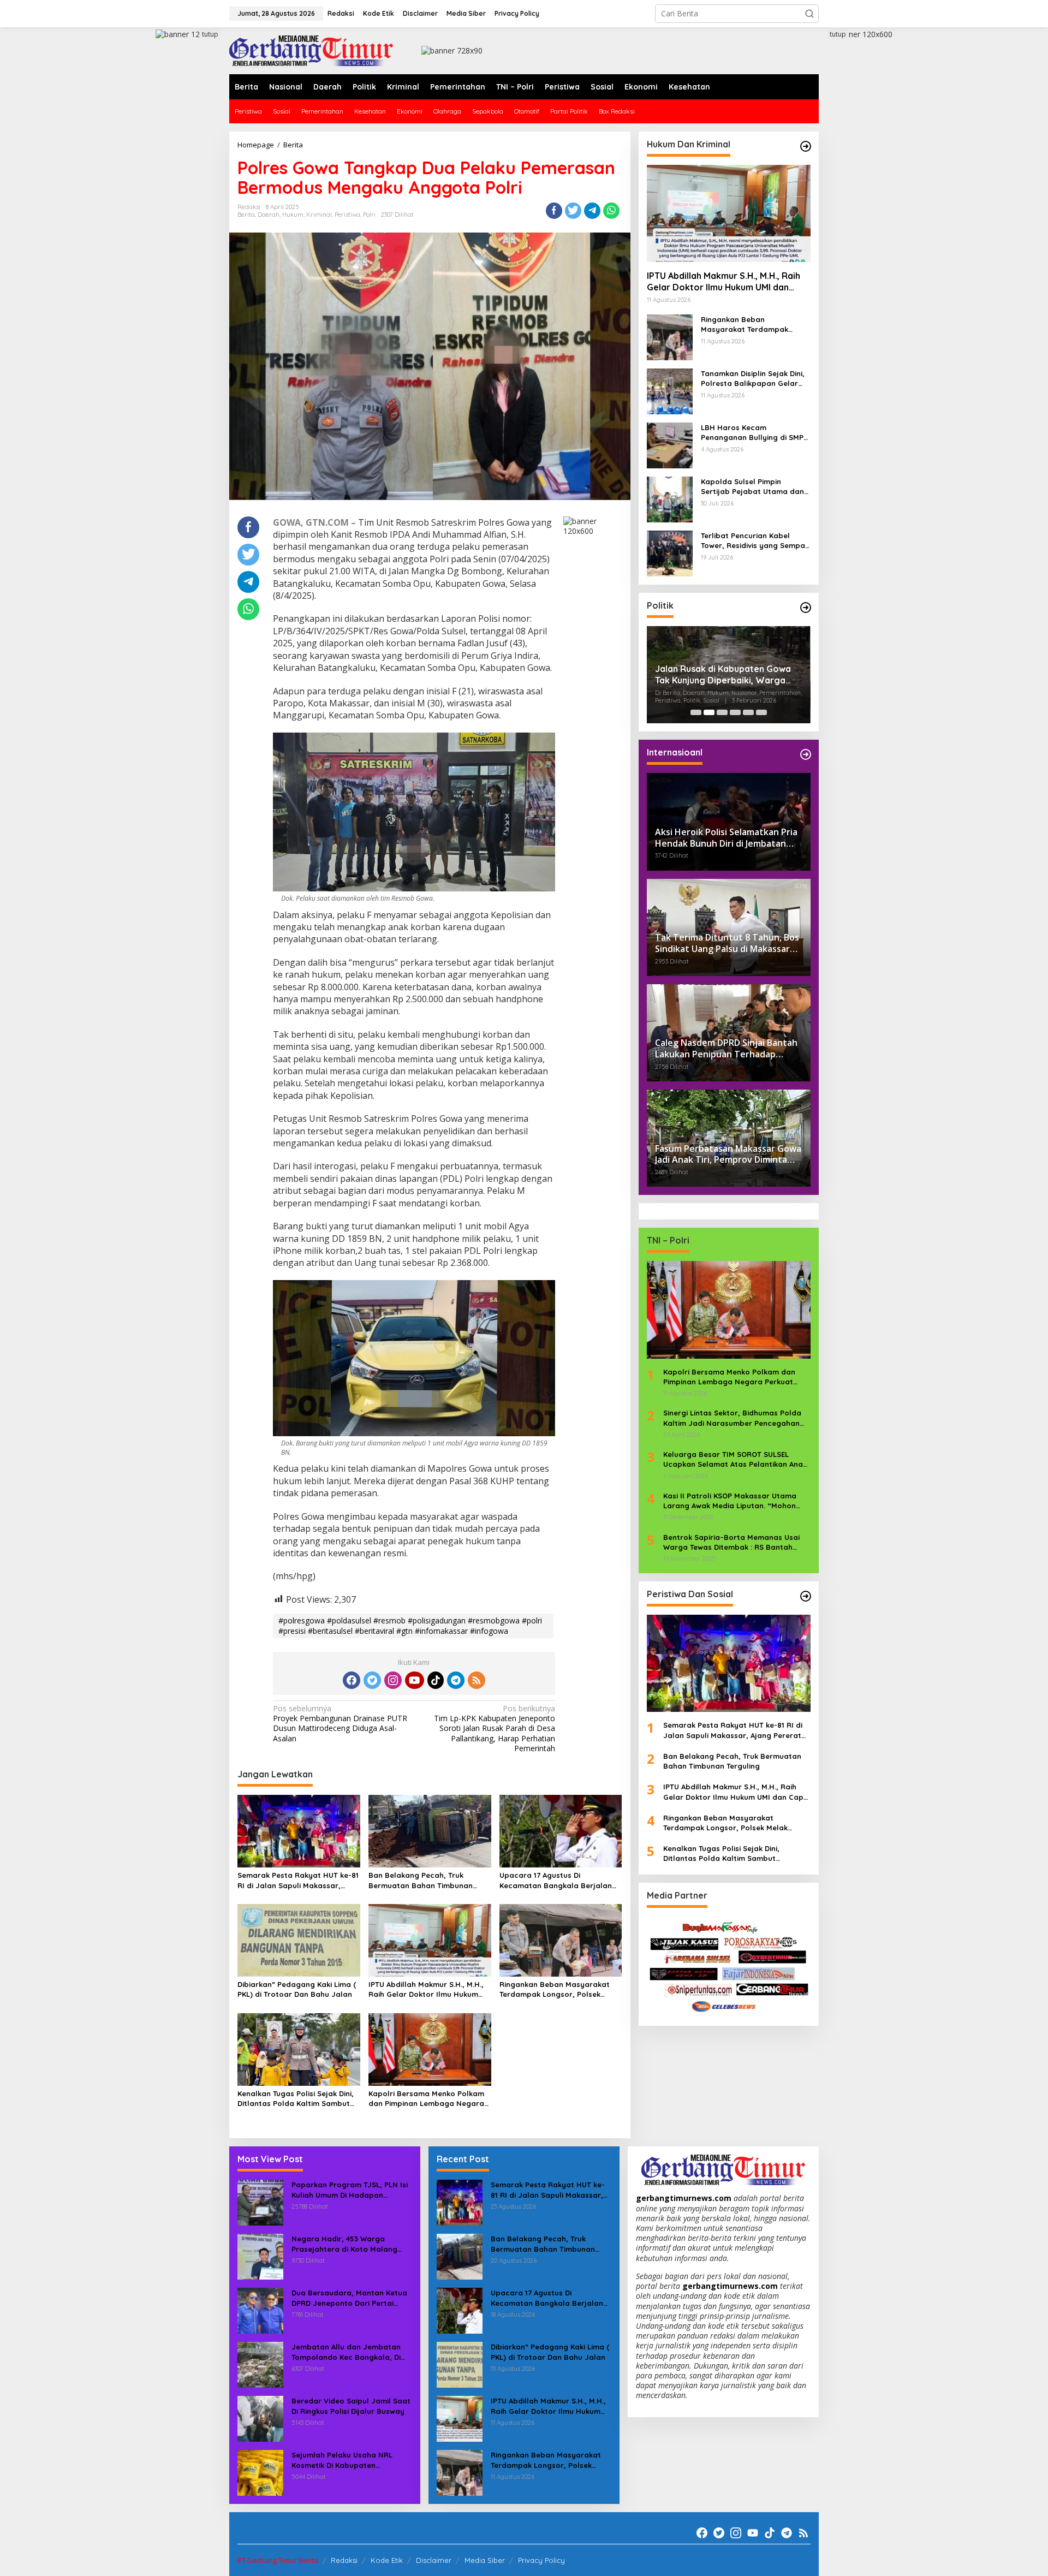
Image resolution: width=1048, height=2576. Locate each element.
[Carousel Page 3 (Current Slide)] (722, 712)
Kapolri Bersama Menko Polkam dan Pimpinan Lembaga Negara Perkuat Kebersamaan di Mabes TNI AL (427, 2099)
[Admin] (311, 50)
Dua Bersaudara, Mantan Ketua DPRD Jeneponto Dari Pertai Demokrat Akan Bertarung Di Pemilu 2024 (349, 2298)
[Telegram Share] (592, 211)
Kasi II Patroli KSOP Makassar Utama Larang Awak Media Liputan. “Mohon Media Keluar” (730, 1501)
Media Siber (485, 2560)
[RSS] (477, 1680)
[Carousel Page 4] (735, 712)
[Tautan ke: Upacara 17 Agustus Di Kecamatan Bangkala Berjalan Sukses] (460, 2310)
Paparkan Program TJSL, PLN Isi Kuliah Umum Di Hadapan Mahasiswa (350, 2190)
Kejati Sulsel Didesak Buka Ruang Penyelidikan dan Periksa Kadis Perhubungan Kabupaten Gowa (725, 677)
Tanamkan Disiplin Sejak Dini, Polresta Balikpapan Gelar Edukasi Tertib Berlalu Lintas (753, 379)
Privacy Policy (541, 2560)
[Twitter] (372, 1680)
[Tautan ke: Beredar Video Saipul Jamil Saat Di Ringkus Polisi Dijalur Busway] (260, 2418)
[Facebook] (352, 1680)
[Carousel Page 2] (709, 712)
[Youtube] (414, 1680)
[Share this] (554, 211)
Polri (369, 215)
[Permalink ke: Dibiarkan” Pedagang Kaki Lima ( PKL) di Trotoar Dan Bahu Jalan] (299, 1940)
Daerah (269, 215)
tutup (210, 34)
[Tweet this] (573, 211)
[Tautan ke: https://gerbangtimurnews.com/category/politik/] (806, 608)
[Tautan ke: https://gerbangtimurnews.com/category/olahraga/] (806, 1596)
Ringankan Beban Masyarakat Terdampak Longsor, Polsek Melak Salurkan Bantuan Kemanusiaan (555, 1989)
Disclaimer (434, 2560)
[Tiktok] (436, 1680)
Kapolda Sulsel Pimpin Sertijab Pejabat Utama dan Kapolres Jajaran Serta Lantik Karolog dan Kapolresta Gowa (752, 487)
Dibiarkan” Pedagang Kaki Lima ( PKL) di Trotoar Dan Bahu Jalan (297, 1989)
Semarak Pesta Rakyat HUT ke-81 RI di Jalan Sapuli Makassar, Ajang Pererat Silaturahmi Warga (298, 1880)
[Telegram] (456, 1680)
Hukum (293, 215)
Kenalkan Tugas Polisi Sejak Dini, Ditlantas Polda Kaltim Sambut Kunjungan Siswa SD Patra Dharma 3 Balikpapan (296, 2099)
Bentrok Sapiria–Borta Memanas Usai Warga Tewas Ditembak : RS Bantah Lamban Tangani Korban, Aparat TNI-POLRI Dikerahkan (732, 1542)
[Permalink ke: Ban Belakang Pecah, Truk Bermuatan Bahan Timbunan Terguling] (430, 1830)
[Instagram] (393, 1680)
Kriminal (319, 215)
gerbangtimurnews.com (685, 2198)
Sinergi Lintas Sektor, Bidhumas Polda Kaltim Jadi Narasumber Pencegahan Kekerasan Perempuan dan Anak (732, 1418)
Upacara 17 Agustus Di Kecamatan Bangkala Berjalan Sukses (556, 1880)
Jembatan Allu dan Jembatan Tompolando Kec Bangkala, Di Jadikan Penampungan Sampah (349, 2352)
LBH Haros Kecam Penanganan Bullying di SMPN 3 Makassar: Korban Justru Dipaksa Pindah (755, 433)
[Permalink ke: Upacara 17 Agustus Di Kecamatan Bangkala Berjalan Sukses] (561, 1830)
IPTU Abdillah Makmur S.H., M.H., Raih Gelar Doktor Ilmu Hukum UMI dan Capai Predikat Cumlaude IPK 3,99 (426, 1989)
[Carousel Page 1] (696, 712)
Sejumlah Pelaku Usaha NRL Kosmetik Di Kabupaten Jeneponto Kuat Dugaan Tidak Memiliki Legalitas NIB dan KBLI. (349, 2460)
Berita (246, 215)
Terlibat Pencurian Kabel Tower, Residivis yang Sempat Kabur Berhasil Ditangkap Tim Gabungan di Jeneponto (755, 541)
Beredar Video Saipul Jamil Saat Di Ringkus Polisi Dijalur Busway (351, 2406)
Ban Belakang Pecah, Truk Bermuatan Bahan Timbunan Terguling (421, 1880)
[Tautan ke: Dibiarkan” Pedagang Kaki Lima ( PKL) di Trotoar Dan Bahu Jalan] (460, 2364)
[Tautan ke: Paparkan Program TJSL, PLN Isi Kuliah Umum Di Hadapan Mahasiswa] (260, 2202)
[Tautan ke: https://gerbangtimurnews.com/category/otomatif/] (806, 146)
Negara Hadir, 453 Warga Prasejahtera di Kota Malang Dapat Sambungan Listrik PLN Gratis (346, 2244)
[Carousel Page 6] (761, 712)
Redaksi (344, 2560)
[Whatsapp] (611, 211)
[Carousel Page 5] (748, 712)
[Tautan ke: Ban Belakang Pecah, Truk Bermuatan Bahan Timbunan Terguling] (460, 2256)
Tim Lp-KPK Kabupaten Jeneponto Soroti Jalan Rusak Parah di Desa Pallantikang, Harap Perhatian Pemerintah (495, 1729)
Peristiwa (347, 215)
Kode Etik (387, 2560)
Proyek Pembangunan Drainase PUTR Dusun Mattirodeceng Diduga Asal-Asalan (340, 1724)
